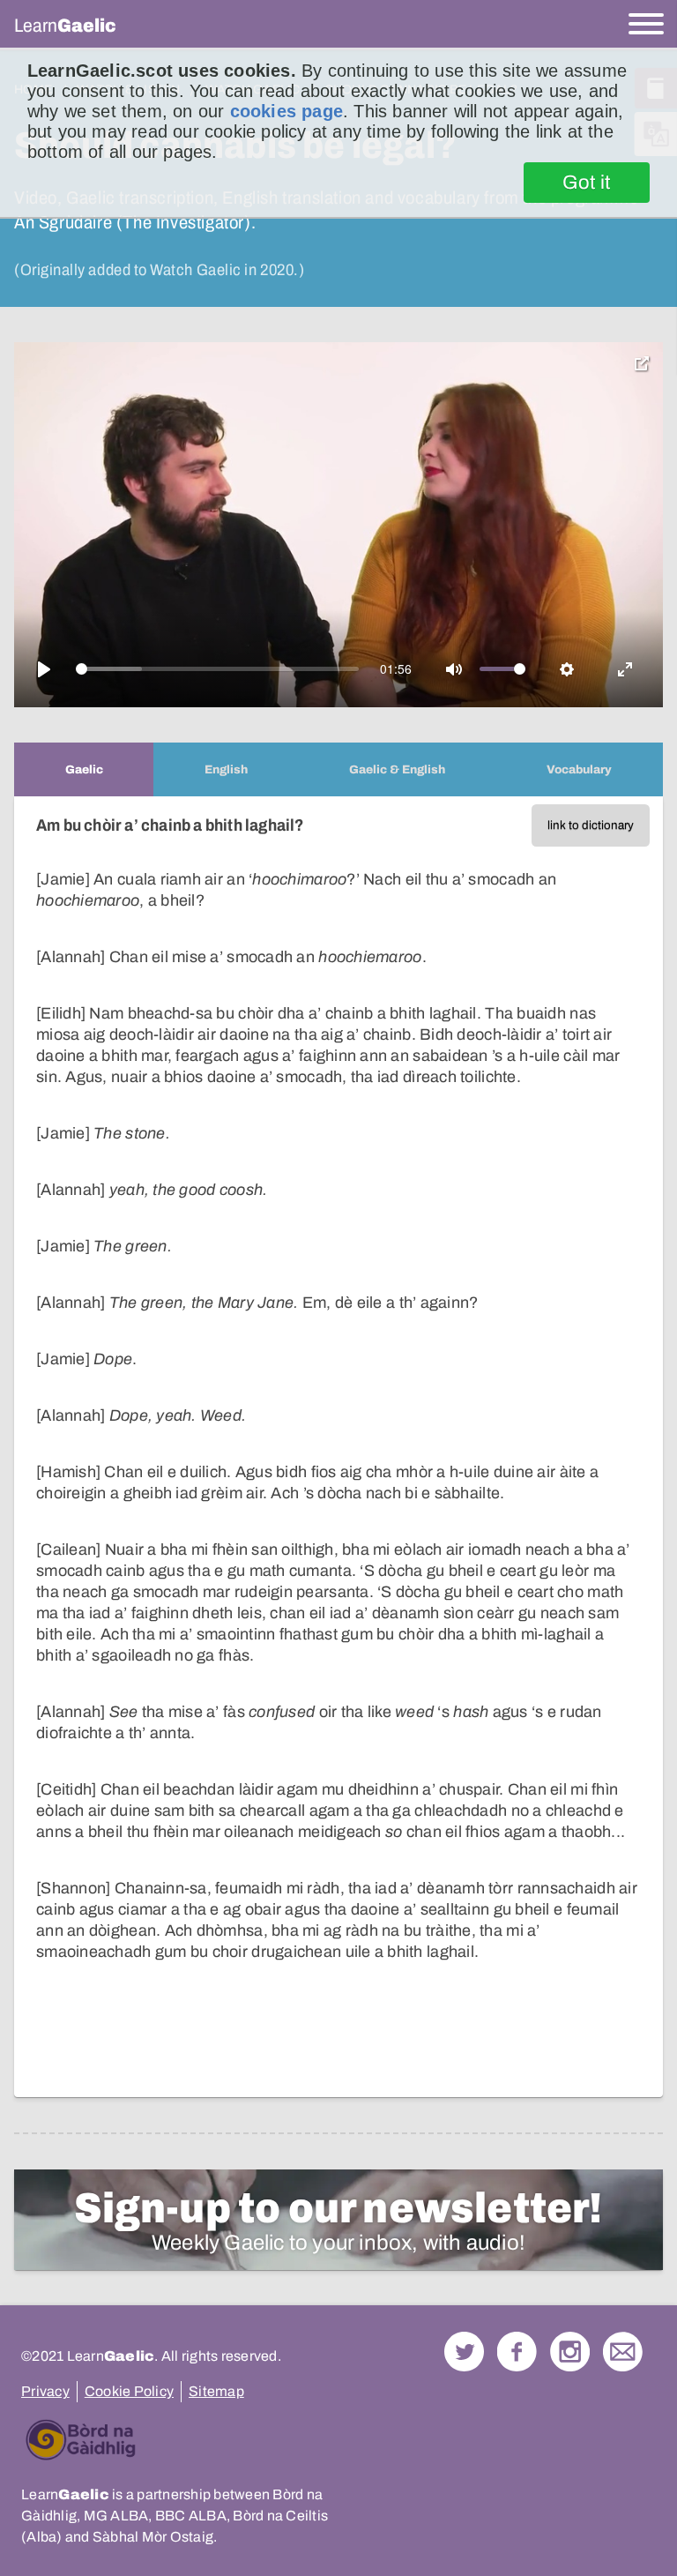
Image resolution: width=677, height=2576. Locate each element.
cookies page (286, 111)
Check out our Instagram (570, 2352)
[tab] (84, 769)
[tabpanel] (338, 1447)
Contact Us (623, 2352)
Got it (587, 183)
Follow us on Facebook (517, 2352)
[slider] (218, 669)
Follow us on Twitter (464, 2352)
